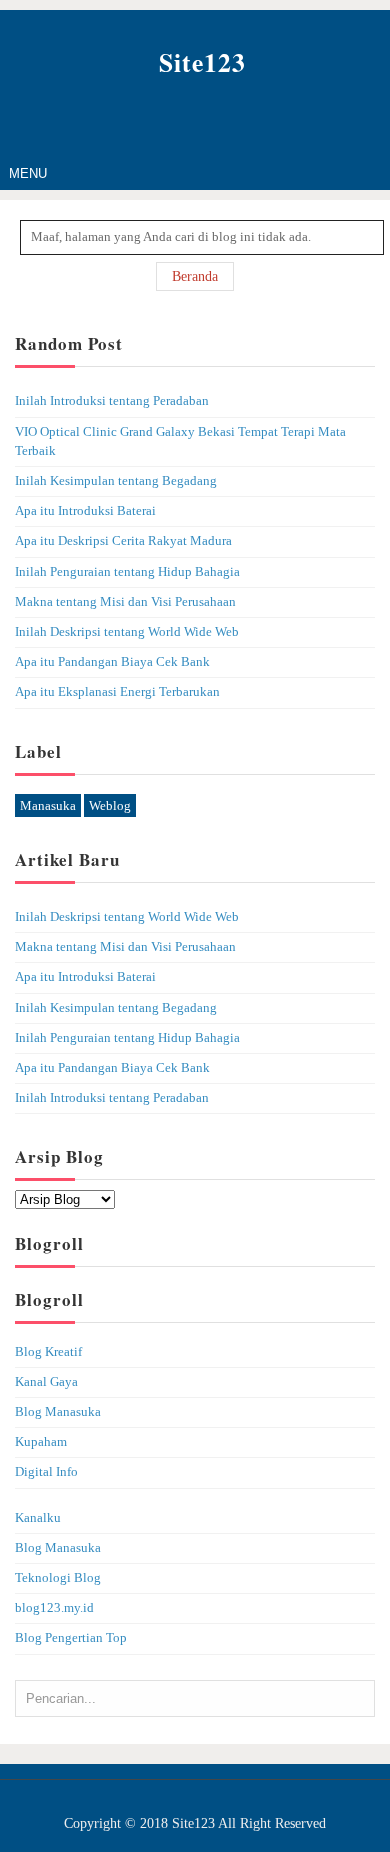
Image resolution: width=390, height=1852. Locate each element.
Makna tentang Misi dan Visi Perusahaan (125, 602)
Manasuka (48, 805)
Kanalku (38, 1518)
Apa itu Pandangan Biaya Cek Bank (112, 662)
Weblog (110, 805)
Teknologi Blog (58, 1578)
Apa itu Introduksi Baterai (85, 511)
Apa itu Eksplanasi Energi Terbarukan (117, 692)
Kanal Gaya (46, 1382)
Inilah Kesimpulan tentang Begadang (116, 481)
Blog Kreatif (48, 1352)
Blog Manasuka (58, 1412)
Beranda (195, 276)
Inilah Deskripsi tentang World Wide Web (127, 632)
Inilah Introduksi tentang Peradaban (112, 401)
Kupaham (41, 1442)
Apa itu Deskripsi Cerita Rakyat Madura (123, 541)
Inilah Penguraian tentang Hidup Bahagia (127, 572)
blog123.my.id (54, 1608)
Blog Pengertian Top (71, 1638)
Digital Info (46, 1472)
